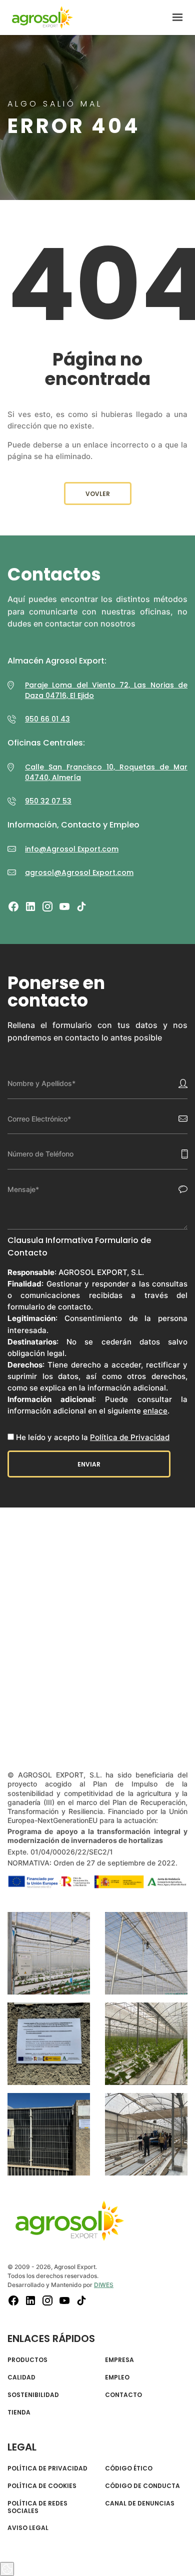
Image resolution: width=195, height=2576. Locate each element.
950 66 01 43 (47, 719)
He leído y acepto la (93, 1437)
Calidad (21, 2377)
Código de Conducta (142, 2486)
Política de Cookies (42, 2486)
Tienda (19, 2412)
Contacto (123, 2395)
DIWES (104, 2285)
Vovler (98, 494)
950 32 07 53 (48, 801)
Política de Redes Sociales (37, 2507)
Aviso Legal (28, 2528)
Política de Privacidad (130, 1437)
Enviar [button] (89, 1464)
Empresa (119, 2360)
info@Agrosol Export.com (72, 849)
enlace (155, 1411)
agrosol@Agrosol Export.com (79, 872)
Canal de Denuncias (140, 2503)
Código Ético (129, 2468)
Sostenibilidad (33, 2395)
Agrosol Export (42, 17)
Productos (27, 2360)
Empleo (117, 2377)
